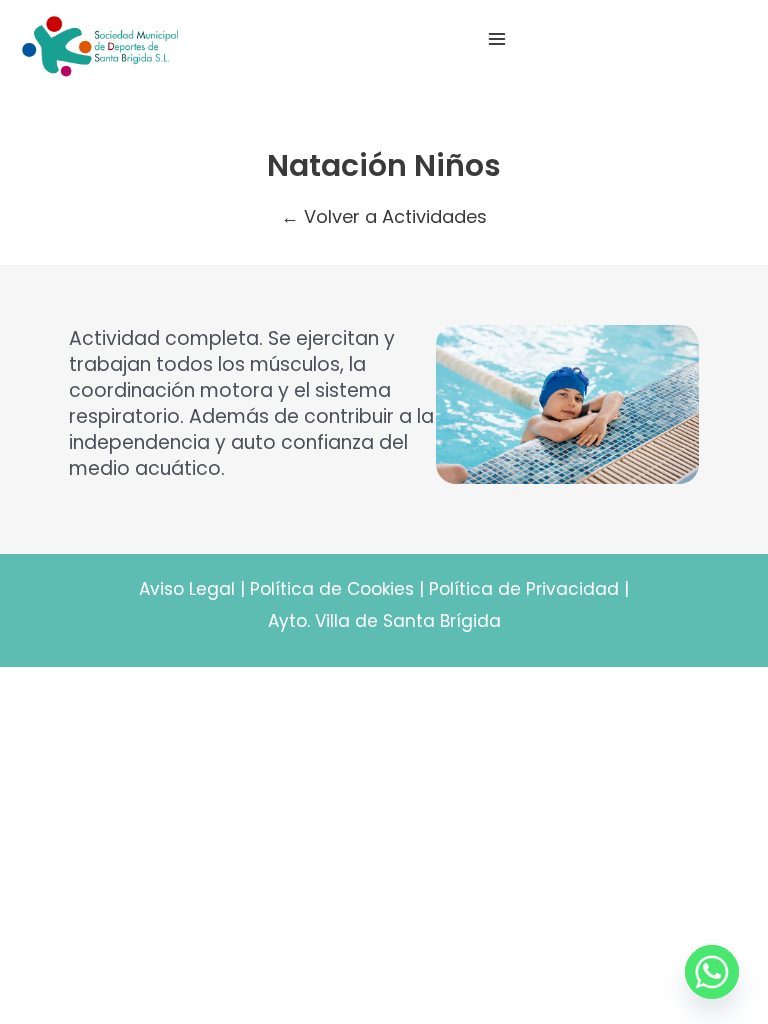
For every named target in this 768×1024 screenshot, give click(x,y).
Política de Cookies (332, 589)
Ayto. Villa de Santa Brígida (384, 621)
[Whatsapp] (712, 972)
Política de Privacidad (524, 589)
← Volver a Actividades (384, 216)
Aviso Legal (187, 589)
